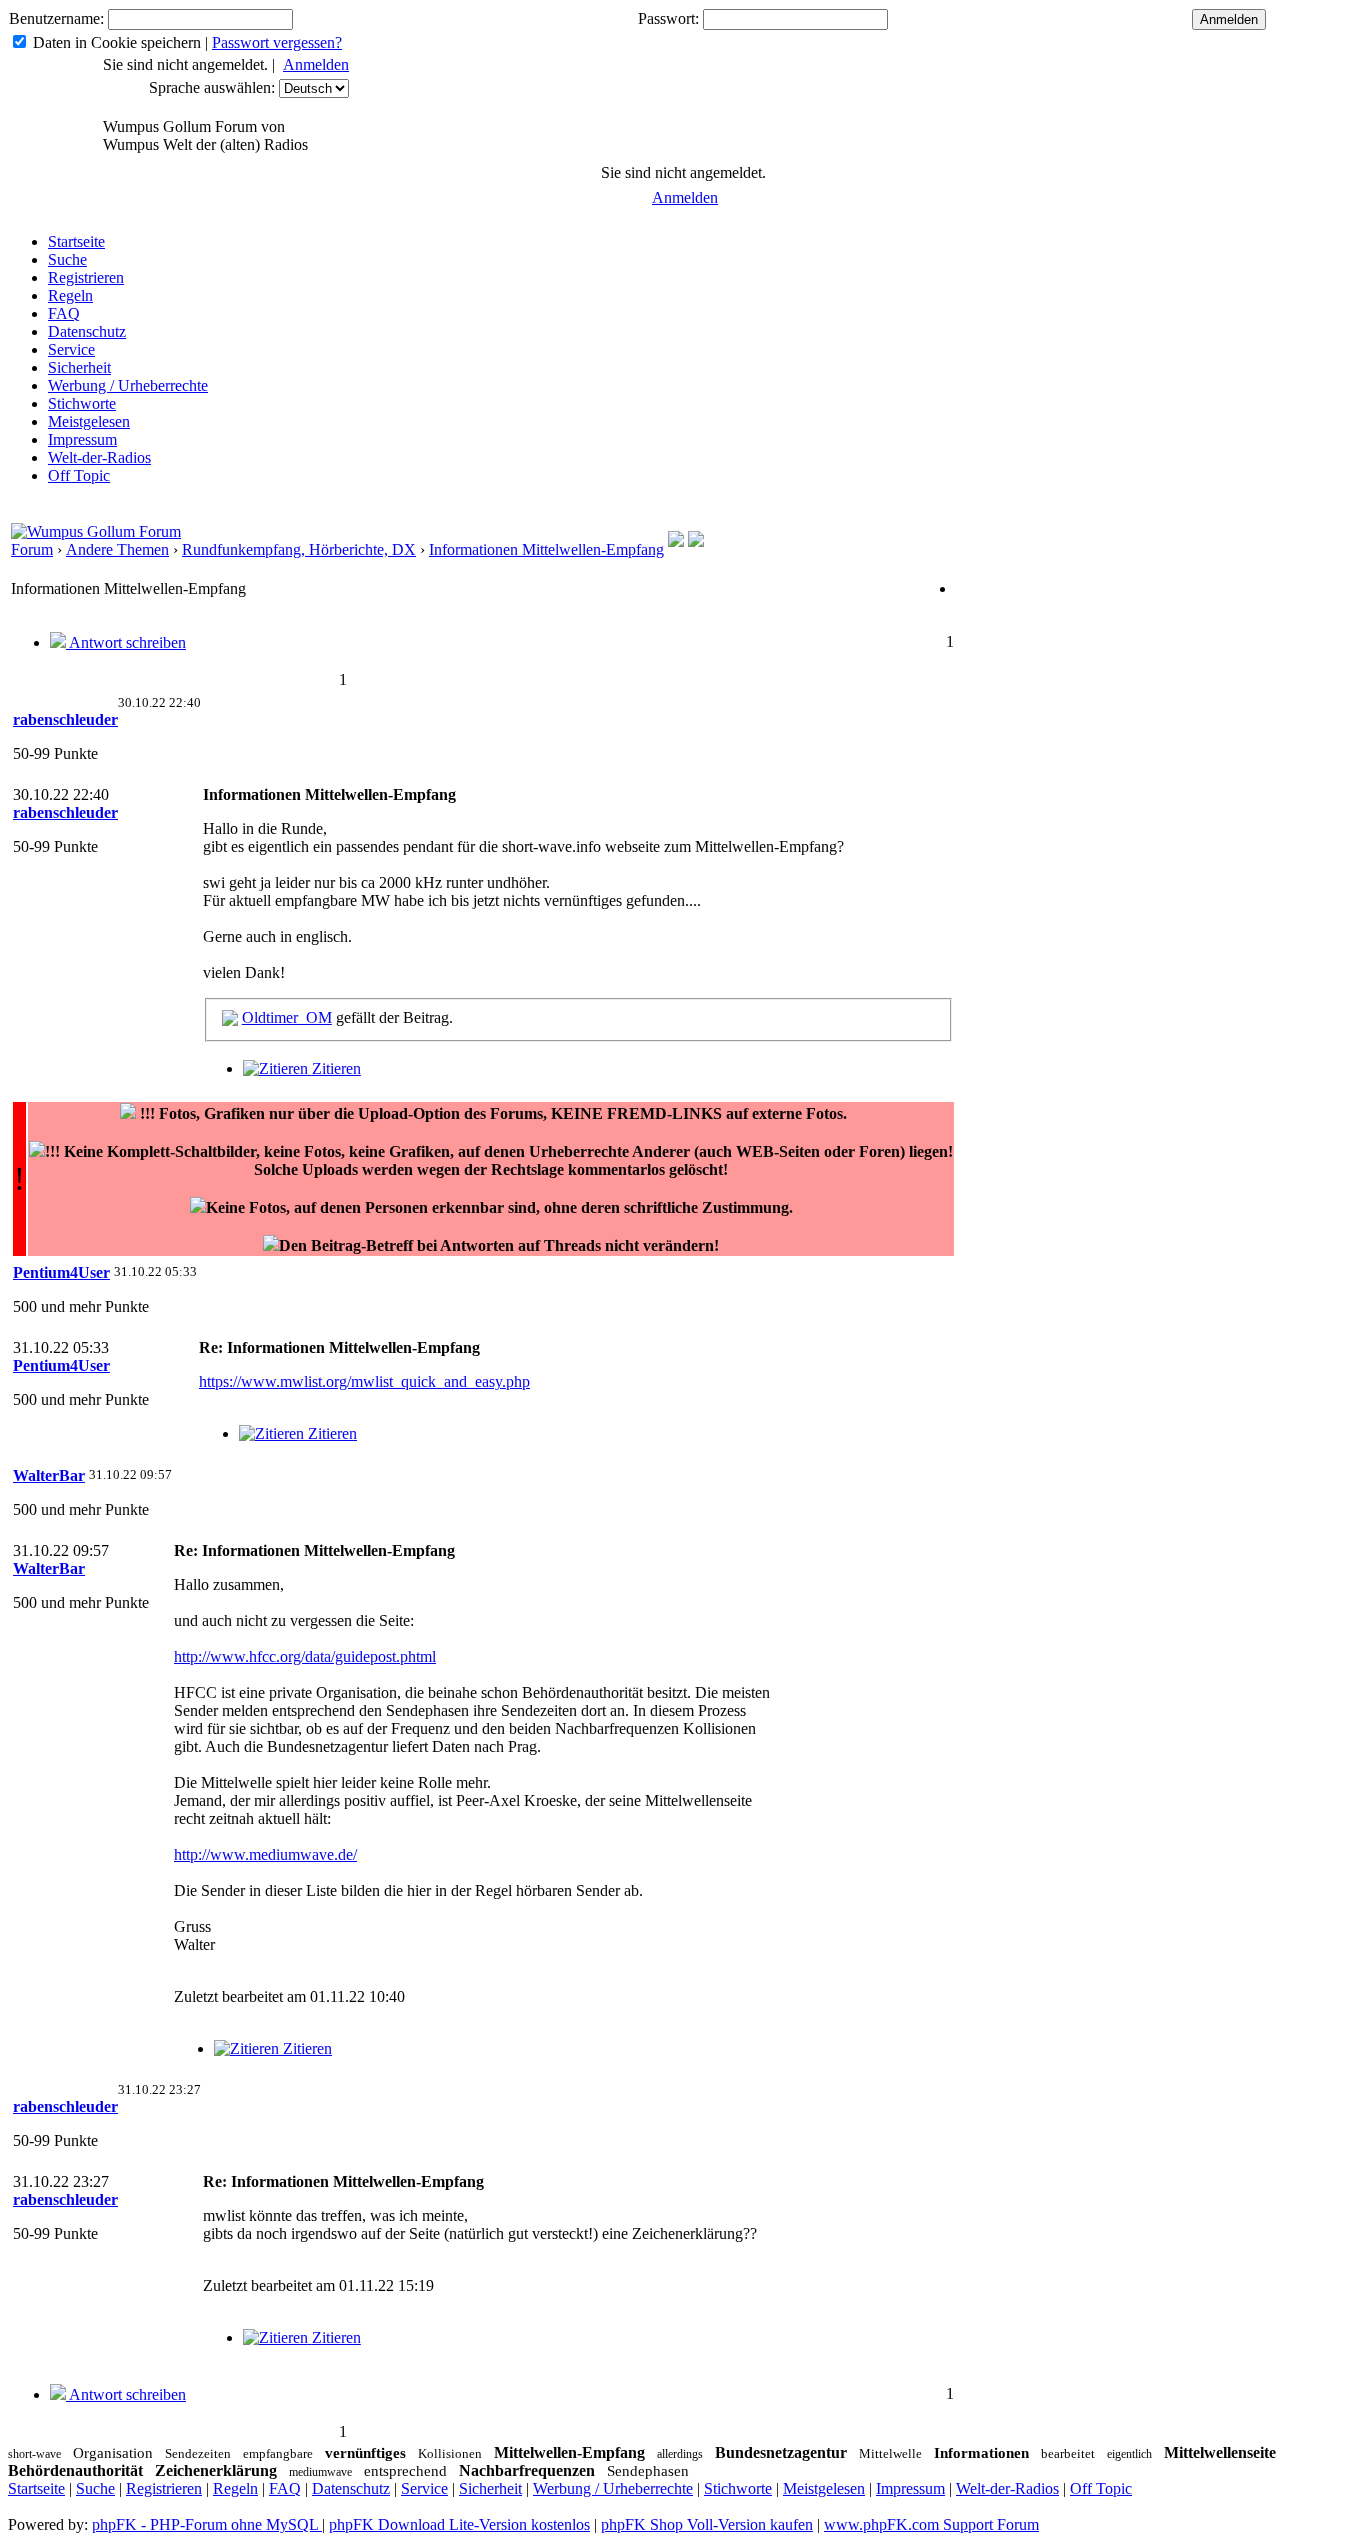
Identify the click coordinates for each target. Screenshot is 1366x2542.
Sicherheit (79, 367)
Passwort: (668, 18)
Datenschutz (87, 331)
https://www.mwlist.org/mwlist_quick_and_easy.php (364, 1381)
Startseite (76, 241)
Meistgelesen (89, 421)
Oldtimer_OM (287, 1017)
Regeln (70, 295)
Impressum (82, 439)
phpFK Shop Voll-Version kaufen (707, 2524)
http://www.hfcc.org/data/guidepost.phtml (305, 1656)
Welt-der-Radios (99, 457)
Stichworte (82, 403)
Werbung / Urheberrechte (128, 385)
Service (71, 349)
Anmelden (316, 64)
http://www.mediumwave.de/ (265, 1854)
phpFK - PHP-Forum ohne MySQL (207, 2524)
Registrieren (86, 277)
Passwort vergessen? (277, 42)
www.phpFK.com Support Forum (931, 2524)
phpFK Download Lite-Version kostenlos (459, 2524)
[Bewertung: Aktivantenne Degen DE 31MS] (696, 541)
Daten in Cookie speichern (117, 42)
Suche (67, 259)
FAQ (64, 313)
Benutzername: (56, 18)
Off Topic (79, 475)
